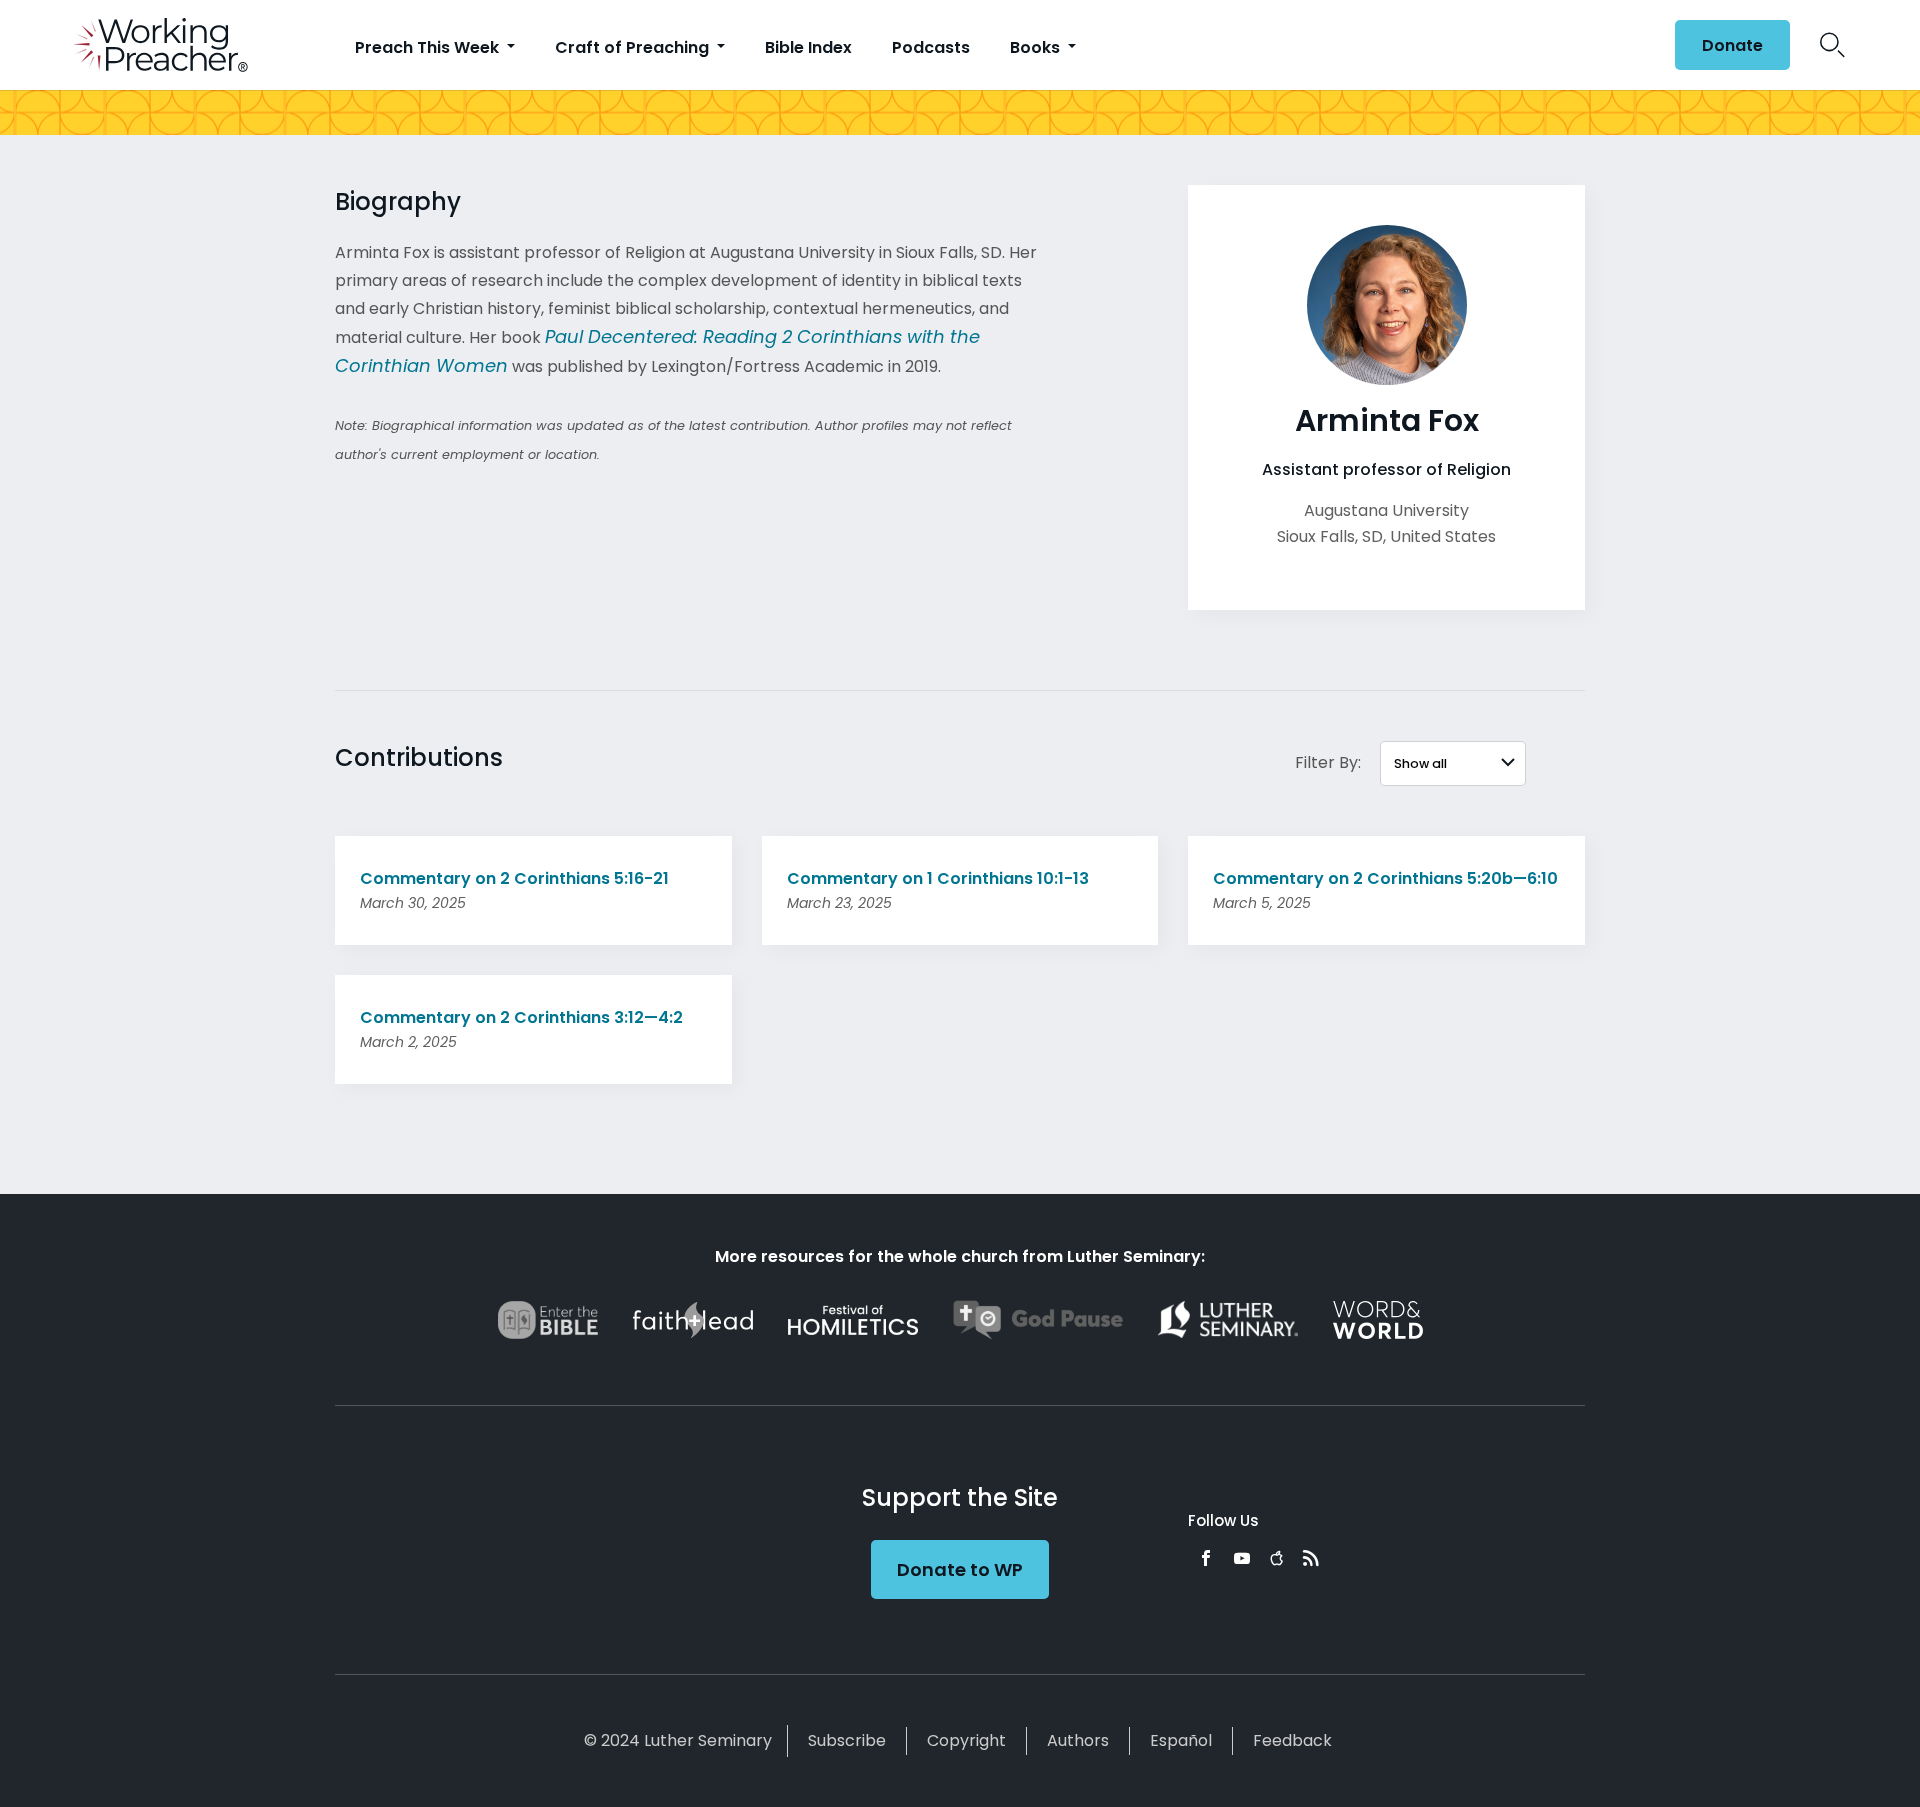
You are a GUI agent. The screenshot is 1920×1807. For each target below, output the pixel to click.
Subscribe (847, 1740)
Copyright (966, 1740)
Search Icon (1832, 45)
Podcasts (931, 47)
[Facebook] (1206, 1558)
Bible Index (808, 47)
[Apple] (1276, 1558)
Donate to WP (960, 1569)
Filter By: (1328, 762)
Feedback (1292, 1740)
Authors (1078, 1740)
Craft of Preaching (634, 47)
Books (1037, 47)
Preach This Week (429, 47)
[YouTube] (1242, 1558)
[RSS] (1311, 1558)
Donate (1732, 45)
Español (1181, 1740)
